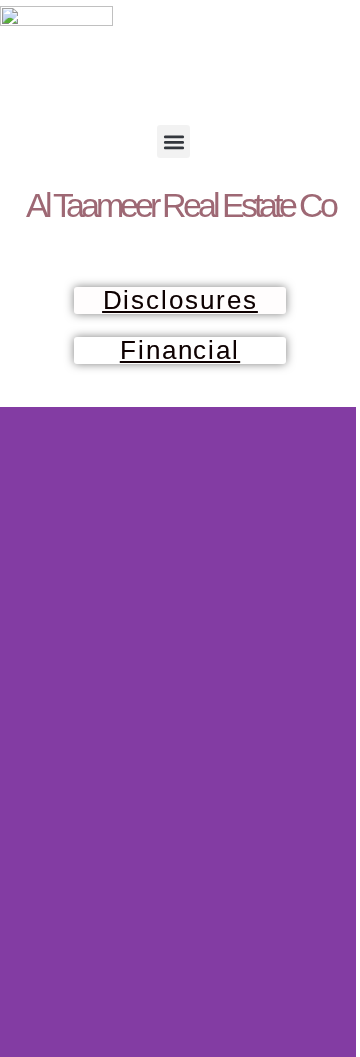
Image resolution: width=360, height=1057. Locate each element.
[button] (173, 141)
